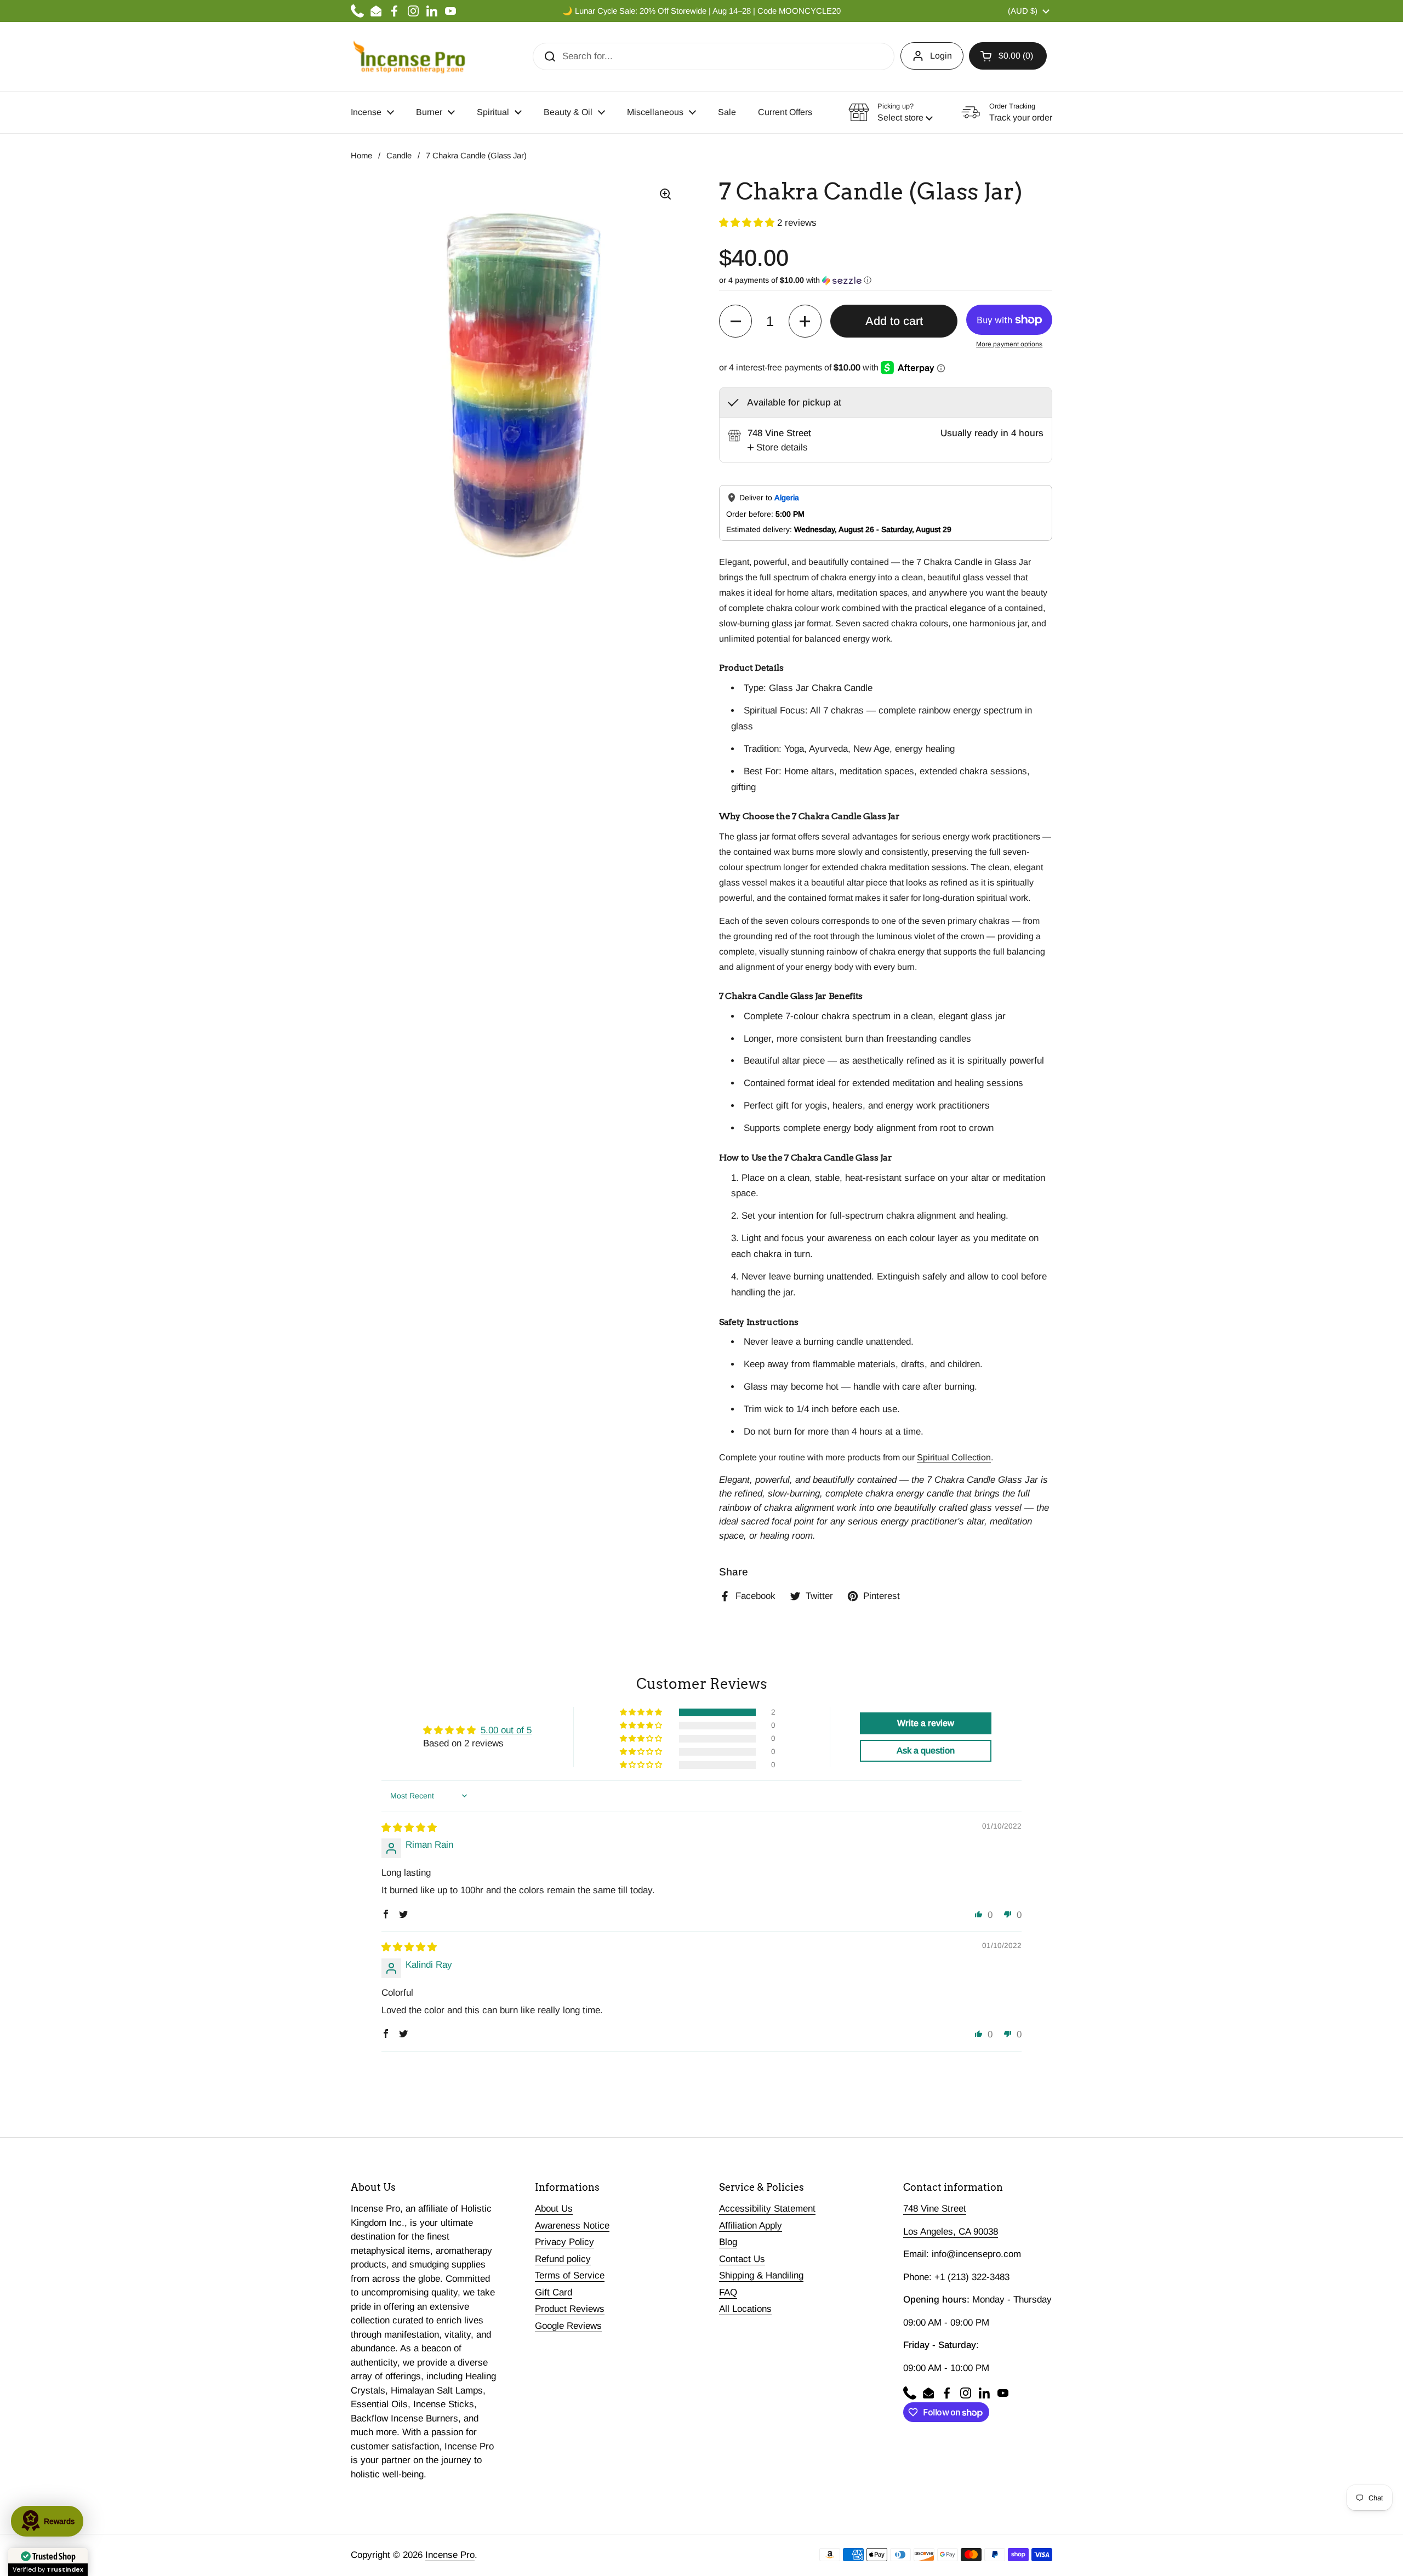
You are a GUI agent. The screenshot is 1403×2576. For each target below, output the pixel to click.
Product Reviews (570, 2309)
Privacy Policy (564, 2242)
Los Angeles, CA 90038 (951, 2232)
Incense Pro (450, 2555)
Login (941, 56)
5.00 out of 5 (506, 1730)
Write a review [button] (926, 1723)
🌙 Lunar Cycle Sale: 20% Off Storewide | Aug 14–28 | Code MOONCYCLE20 (701, 11)
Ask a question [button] (926, 1750)
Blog (728, 2242)
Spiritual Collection (954, 1457)
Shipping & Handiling (761, 2275)
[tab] (778, 448)
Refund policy (563, 2259)
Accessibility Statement (767, 2209)
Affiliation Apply (751, 2226)
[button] (1008, 56)
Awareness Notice (572, 2226)
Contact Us (742, 2259)
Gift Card (554, 2292)
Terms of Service (570, 2275)
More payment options (1009, 344)
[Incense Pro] (409, 56)
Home (361, 156)
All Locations (745, 2309)
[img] (409, 1828)
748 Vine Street (935, 2209)
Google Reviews (568, 2326)
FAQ (728, 2292)
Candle (399, 156)
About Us (554, 2209)
